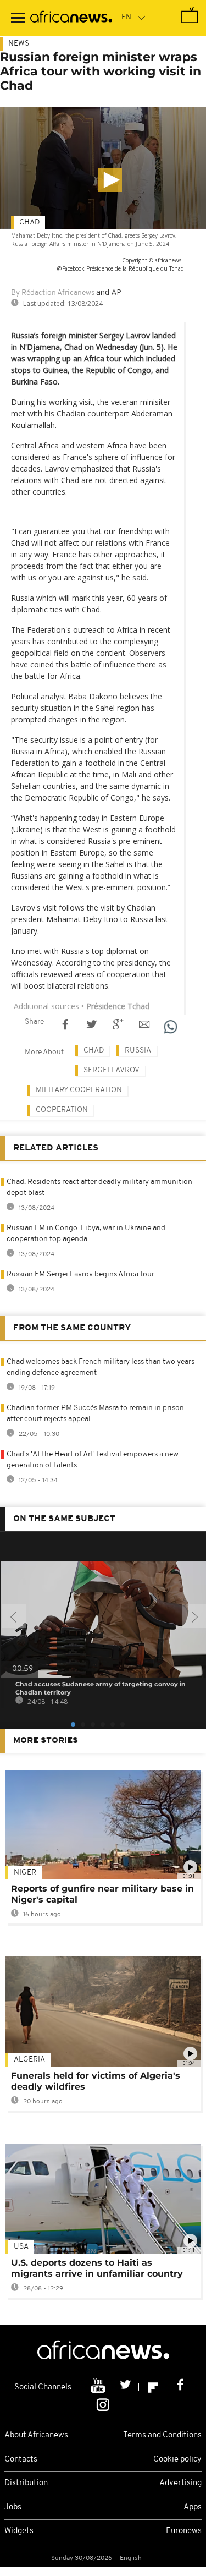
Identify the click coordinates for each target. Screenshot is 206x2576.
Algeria (29, 2060)
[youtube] (99, 2387)
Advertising (180, 2483)
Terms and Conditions (162, 2435)
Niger (25, 1873)
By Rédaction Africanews (53, 293)
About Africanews (36, 2435)
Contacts (21, 2460)
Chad (29, 223)
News (19, 44)
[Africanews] (71, 18)
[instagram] (103, 2404)
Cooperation (62, 1110)
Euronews (184, 2531)
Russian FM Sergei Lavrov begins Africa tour (80, 1275)
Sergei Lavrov (112, 1070)
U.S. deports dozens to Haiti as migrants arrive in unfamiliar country (97, 2268)
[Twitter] (127, 2387)
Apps (193, 2508)
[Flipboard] (154, 2387)
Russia (138, 1051)
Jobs (13, 2508)
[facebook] (181, 2387)
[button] (110, 180)
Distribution (26, 2483)
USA (21, 2247)
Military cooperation (79, 1090)
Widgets (19, 2531)
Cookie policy (177, 2460)
